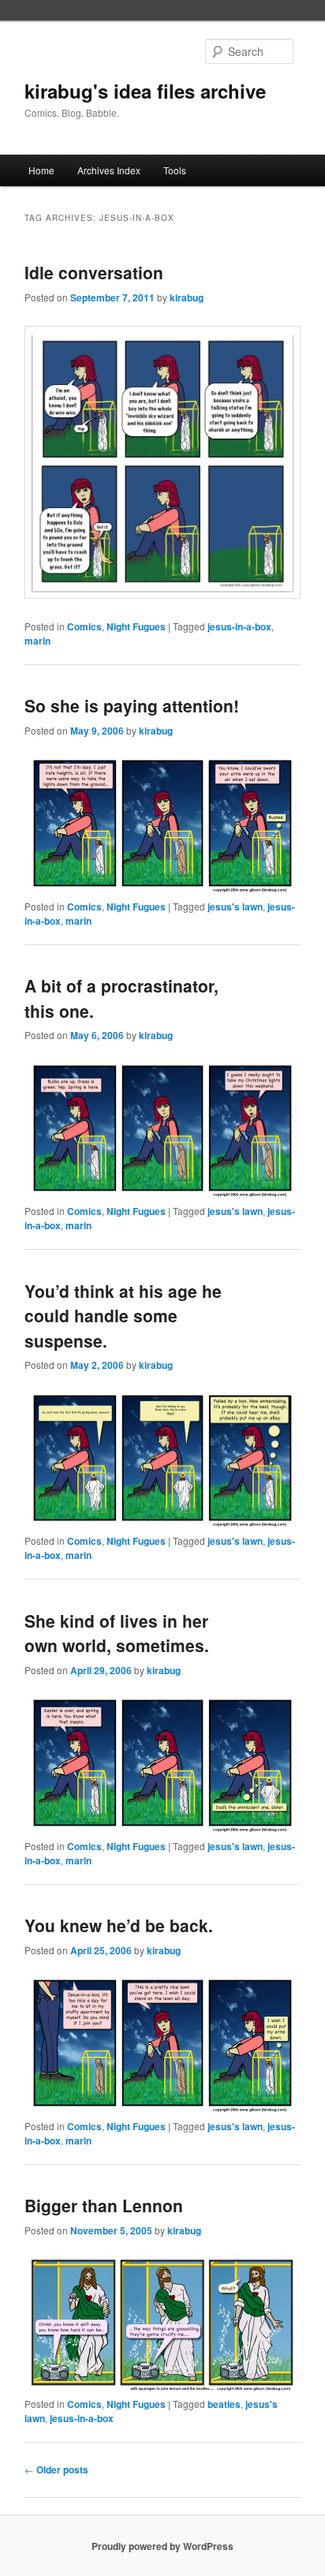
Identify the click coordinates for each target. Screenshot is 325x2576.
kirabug (187, 297)
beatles (224, 2404)
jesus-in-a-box (239, 626)
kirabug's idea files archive (145, 91)
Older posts (56, 2469)
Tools (175, 170)
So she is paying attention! (132, 705)
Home (41, 170)
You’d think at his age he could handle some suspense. (123, 1316)
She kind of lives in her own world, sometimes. (117, 1633)
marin (37, 641)
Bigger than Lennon (104, 2205)
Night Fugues (136, 626)
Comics (84, 626)
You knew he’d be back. (119, 1925)
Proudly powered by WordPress (162, 2546)
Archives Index (109, 170)
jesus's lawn (235, 907)
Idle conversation (94, 272)
